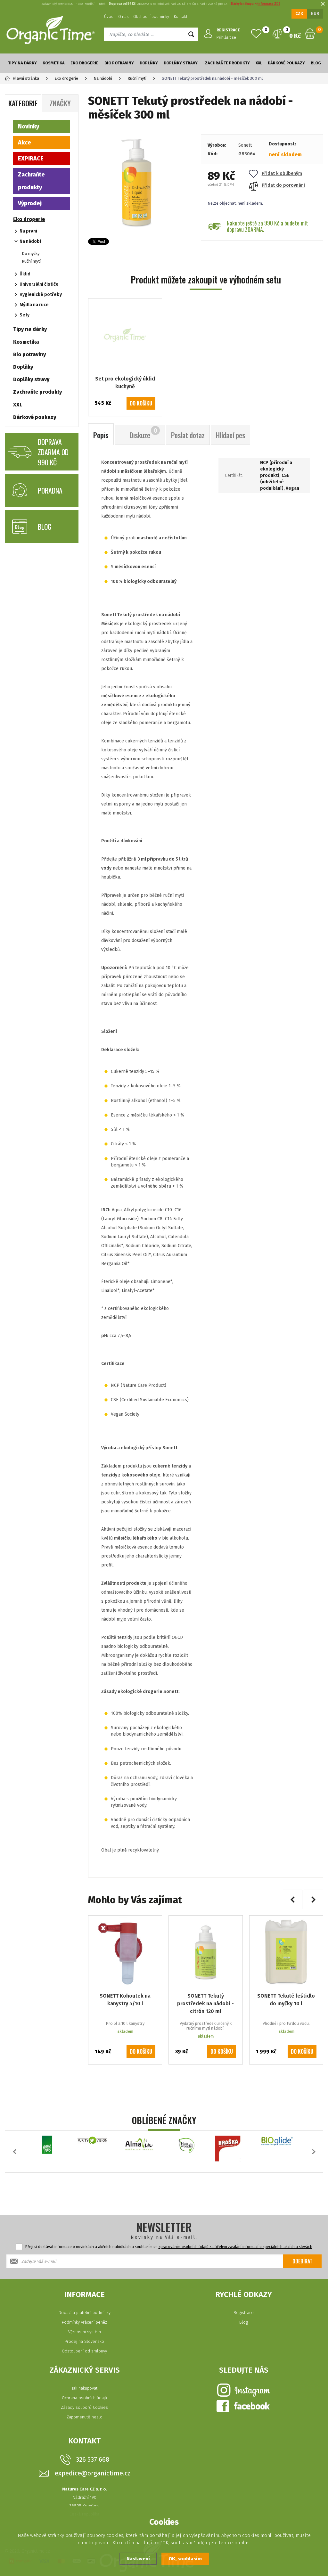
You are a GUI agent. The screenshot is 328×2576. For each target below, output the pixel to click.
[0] (256, 34)
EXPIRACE (31, 159)
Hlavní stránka (26, 78)
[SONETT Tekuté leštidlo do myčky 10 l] (286, 1952)
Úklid (25, 274)
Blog (316, 63)
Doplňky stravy (181, 63)
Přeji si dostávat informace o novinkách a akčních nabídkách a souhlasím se (169, 2247)
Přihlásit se (226, 37)
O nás (123, 17)
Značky (60, 103)
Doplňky (149, 63)
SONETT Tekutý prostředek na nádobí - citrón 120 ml (205, 2004)
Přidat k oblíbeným (282, 173)
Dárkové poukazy (286, 63)
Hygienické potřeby (41, 294)
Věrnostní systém (85, 2332)
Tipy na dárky (22, 63)
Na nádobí (30, 241)
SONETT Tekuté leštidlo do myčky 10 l (286, 2000)
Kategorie (23, 103)
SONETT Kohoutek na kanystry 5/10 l (125, 2000)
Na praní (28, 231)
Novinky (29, 127)
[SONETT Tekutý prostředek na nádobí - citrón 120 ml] (205, 1952)
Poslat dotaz (188, 435)
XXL (259, 63)
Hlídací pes (230, 435)
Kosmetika (54, 63)
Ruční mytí (31, 261)
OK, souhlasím (185, 2559)
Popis (101, 435)
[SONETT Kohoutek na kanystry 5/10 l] (125, 1952)
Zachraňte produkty (227, 63)
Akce (25, 143)
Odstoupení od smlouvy (84, 2351)
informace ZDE (269, 4)
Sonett (245, 145)
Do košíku (141, 403)
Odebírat (302, 2261)
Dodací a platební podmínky (85, 2313)
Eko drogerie (84, 63)
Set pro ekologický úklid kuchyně (125, 383)
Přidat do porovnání (283, 185)
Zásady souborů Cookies (84, 2407)
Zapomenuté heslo (85, 2417)
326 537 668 (93, 2459)
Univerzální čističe (39, 284)
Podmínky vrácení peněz (84, 2322)
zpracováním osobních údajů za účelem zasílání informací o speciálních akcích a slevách (235, 2247)
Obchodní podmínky (151, 17)
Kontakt (181, 17)
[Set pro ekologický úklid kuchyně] (125, 335)
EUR (315, 14)
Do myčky (31, 254)
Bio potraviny (119, 63)
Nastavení (138, 2559)
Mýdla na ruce (34, 305)
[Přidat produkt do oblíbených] (152, 1925)
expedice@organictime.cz (93, 2473)
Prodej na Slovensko (84, 2341)
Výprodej (30, 203)
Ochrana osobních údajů (85, 2398)
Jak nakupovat (85, 2388)
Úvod (109, 17)
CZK (299, 14)
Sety (25, 315)
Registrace (244, 2313)
